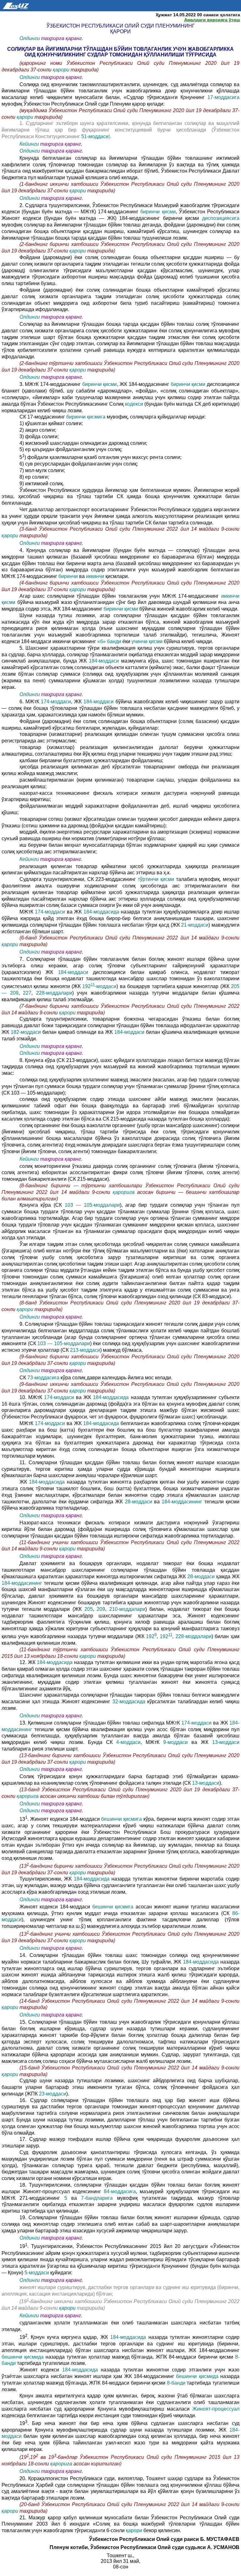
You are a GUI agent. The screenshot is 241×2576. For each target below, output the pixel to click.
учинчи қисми (147, 641)
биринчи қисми (158, 212)
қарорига (124, 1192)
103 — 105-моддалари (92, 1205)
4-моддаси (128, 1742)
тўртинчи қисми (156, 879)
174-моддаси (56, 702)
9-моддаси (177, 1742)
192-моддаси (99, 986)
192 (151, 1636)
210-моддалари (127, 1609)
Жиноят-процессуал (216, 2409)
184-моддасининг (183, 1502)
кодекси (135, 404)
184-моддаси (104, 661)
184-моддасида (101, 912)
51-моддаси (94, 136)
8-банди (177, 2383)
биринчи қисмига (86, 417)
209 (101, 1609)
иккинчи (95, 576)
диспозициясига (219, 218)
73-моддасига (43, 1378)
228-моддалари (54, 993)
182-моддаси (26, 1032)
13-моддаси (226, 1742)
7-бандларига (97, 2198)
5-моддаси (37, 2273)
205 (87, 1609)
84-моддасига (120, 2191)
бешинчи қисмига (122, 1819)
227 (27, 993)
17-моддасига (223, 97)
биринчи (68, 576)
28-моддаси (139, 1502)
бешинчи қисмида (24, 2357)
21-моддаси (195, 925)
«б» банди (109, 641)
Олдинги (30, 38)
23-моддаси (52, 2094)
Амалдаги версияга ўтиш (212, 20)
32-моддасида (130, 1702)
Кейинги (29, 144)
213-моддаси (85, 1350)
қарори (62, 70)
